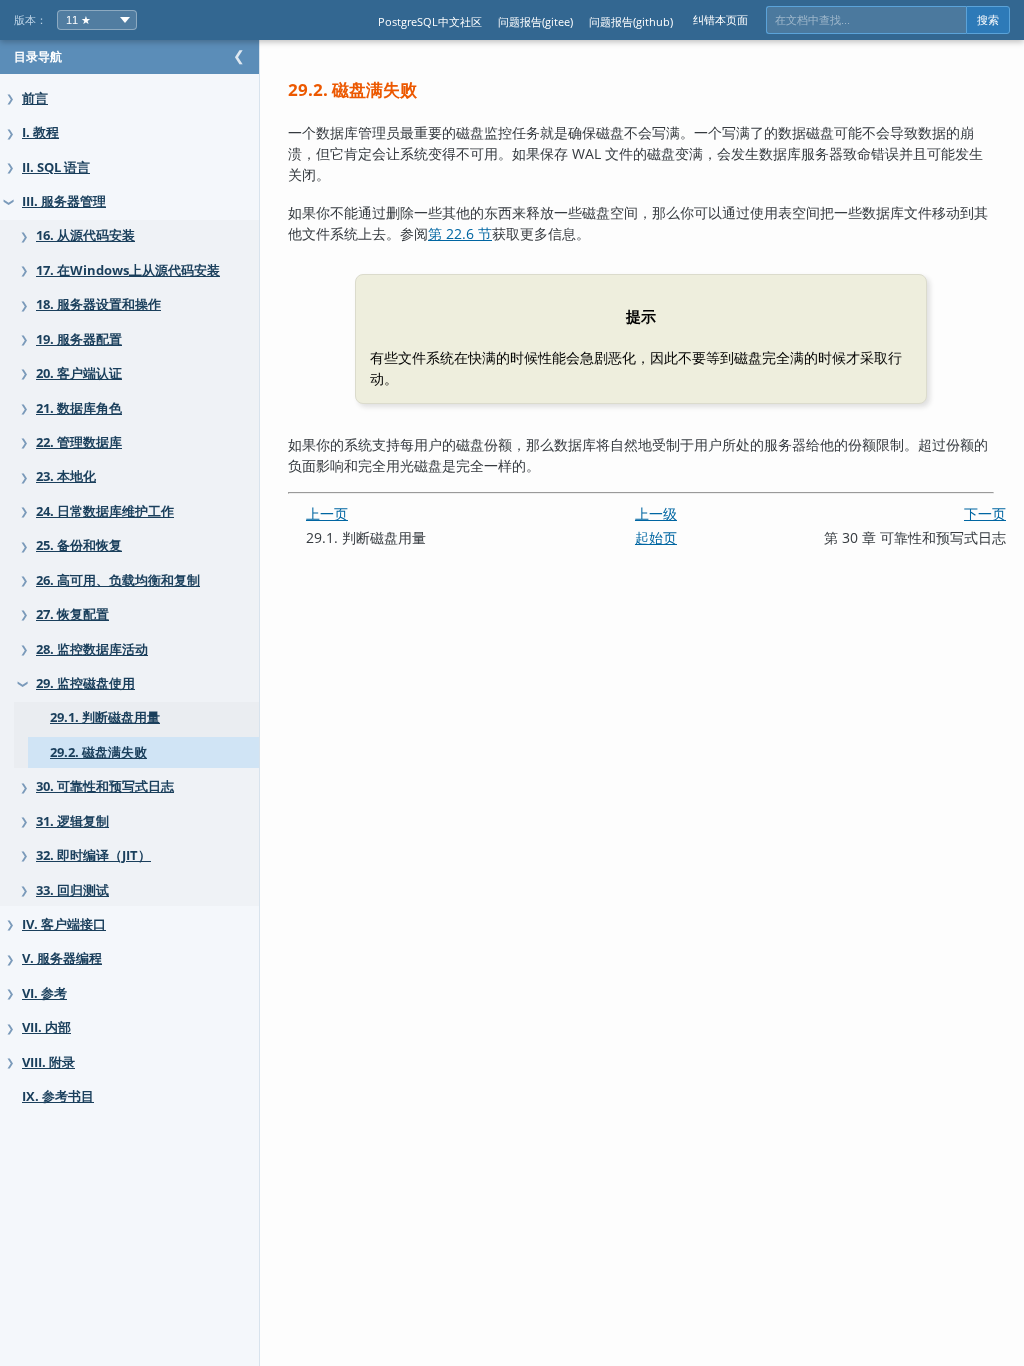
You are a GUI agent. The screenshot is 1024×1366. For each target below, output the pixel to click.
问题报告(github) (631, 21)
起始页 (656, 537)
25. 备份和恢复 (79, 545)
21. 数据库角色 (79, 408)
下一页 (985, 513)
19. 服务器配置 (79, 339)
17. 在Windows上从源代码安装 (128, 270)
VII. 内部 (46, 1027)
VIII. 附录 (48, 1062)
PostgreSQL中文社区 (430, 21)
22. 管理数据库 (79, 442)
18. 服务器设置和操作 (98, 304)
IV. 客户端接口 (64, 924)
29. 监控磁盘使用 (85, 683)
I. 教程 (40, 132)
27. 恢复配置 (72, 614)
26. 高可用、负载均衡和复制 (118, 580)
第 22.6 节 (460, 233)
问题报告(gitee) (535, 21)
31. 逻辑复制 (72, 821)
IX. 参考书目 (58, 1096)
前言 (35, 98)
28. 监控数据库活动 (92, 649)
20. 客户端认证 (79, 373)
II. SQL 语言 (56, 167)
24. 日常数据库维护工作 (105, 511)
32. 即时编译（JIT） (93, 855)
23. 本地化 (66, 476)
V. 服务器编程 (62, 958)
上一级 (656, 513)
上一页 (327, 513)
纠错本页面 (720, 19)
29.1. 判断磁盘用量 (105, 717)
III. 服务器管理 (64, 201)
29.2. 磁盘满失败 (98, 752)
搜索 (988, 20)
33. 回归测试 (72, 890)
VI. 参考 (44, 993)
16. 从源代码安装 (85, 235)
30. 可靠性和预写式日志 (105, 786)
